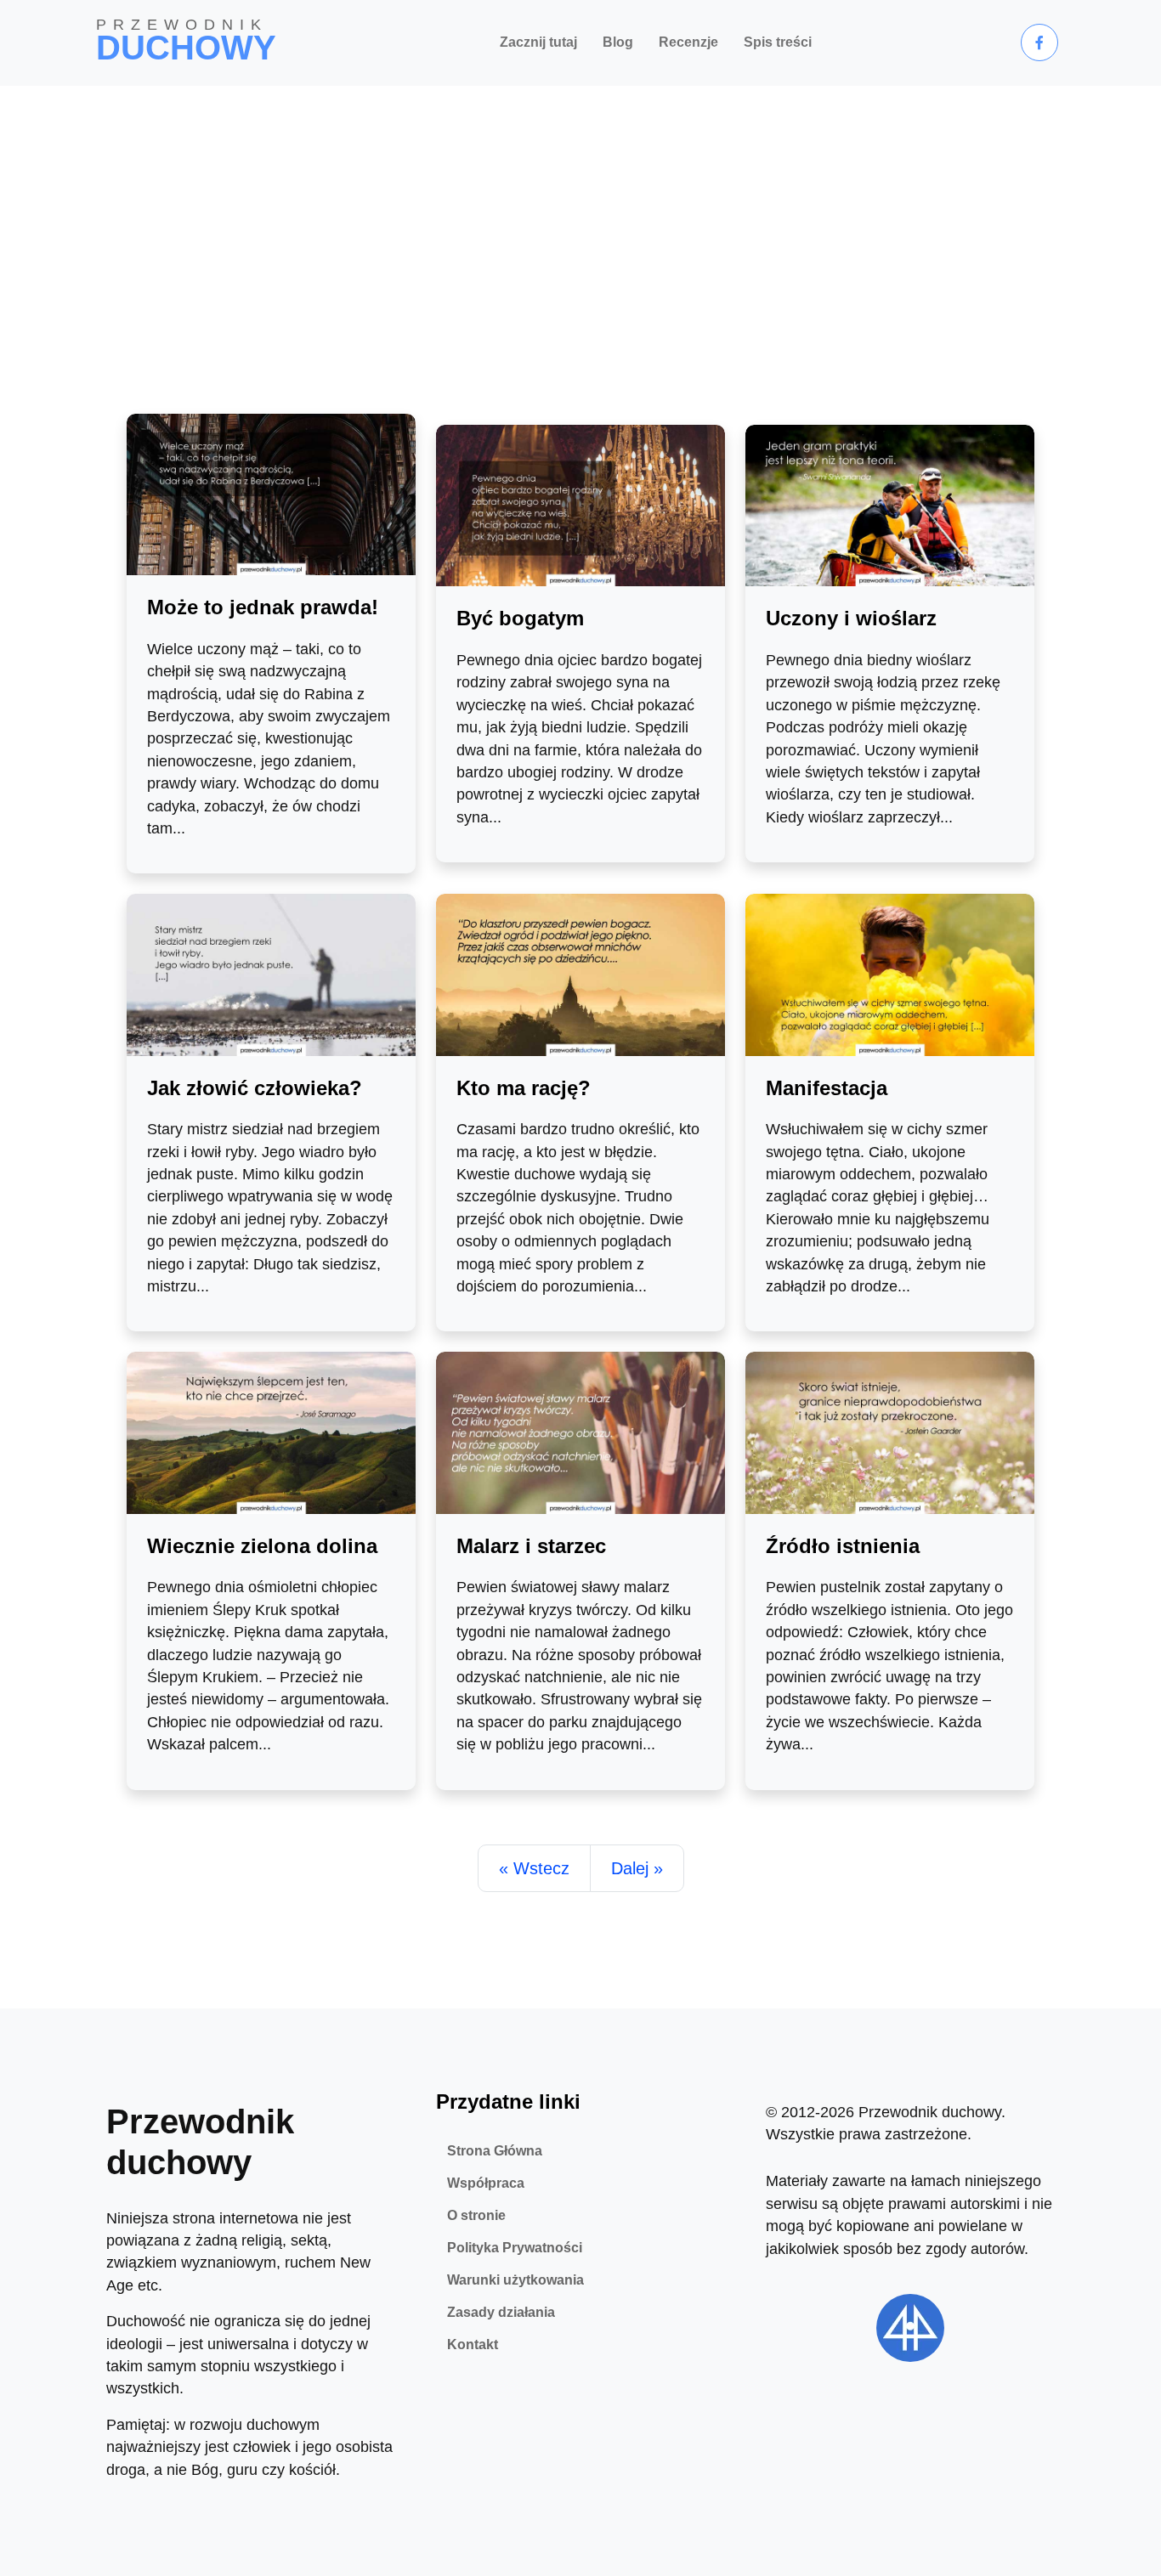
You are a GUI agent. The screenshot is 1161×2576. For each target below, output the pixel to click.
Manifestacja (827, 1088)
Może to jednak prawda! (263, 607)
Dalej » (637, 1868)
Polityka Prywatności (515, 2248)
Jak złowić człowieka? (255, 1088)
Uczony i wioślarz (851, 618)
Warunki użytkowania (515, 2280)
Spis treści (778, 42)
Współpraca (486, 2183)
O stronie (476, 2215)
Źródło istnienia (843, 1546)
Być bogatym (520, 618)
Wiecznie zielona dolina (262, 1546)
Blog (618, 42)
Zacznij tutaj (538, 42)
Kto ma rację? (524, 1088)
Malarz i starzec (531, 1546)
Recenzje (688, 42)
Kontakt (473, 2344)
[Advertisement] (580, 213)
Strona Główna (495, 2151)
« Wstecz (534, 1868)
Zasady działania (501, 2312)
